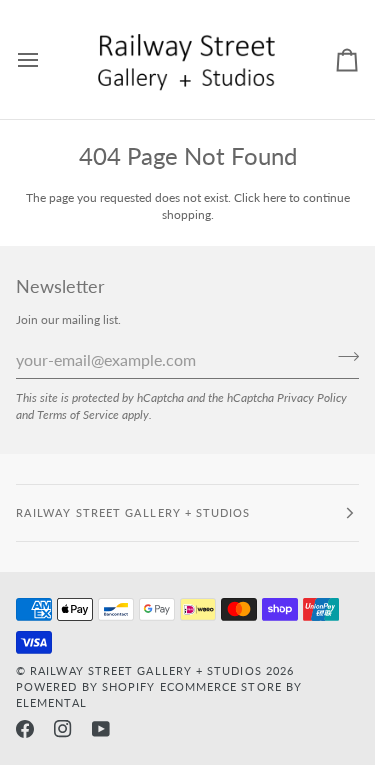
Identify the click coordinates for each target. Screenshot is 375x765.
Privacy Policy (312, 397)
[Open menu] (46, 59)
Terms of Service (78, 414)
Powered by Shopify (85, 686)
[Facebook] (25, 729)
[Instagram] (63, 729)
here (274, 197)
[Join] (342, 357)
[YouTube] (101, 729)
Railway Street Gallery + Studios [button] (133, 512)
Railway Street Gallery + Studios (146, 670)
